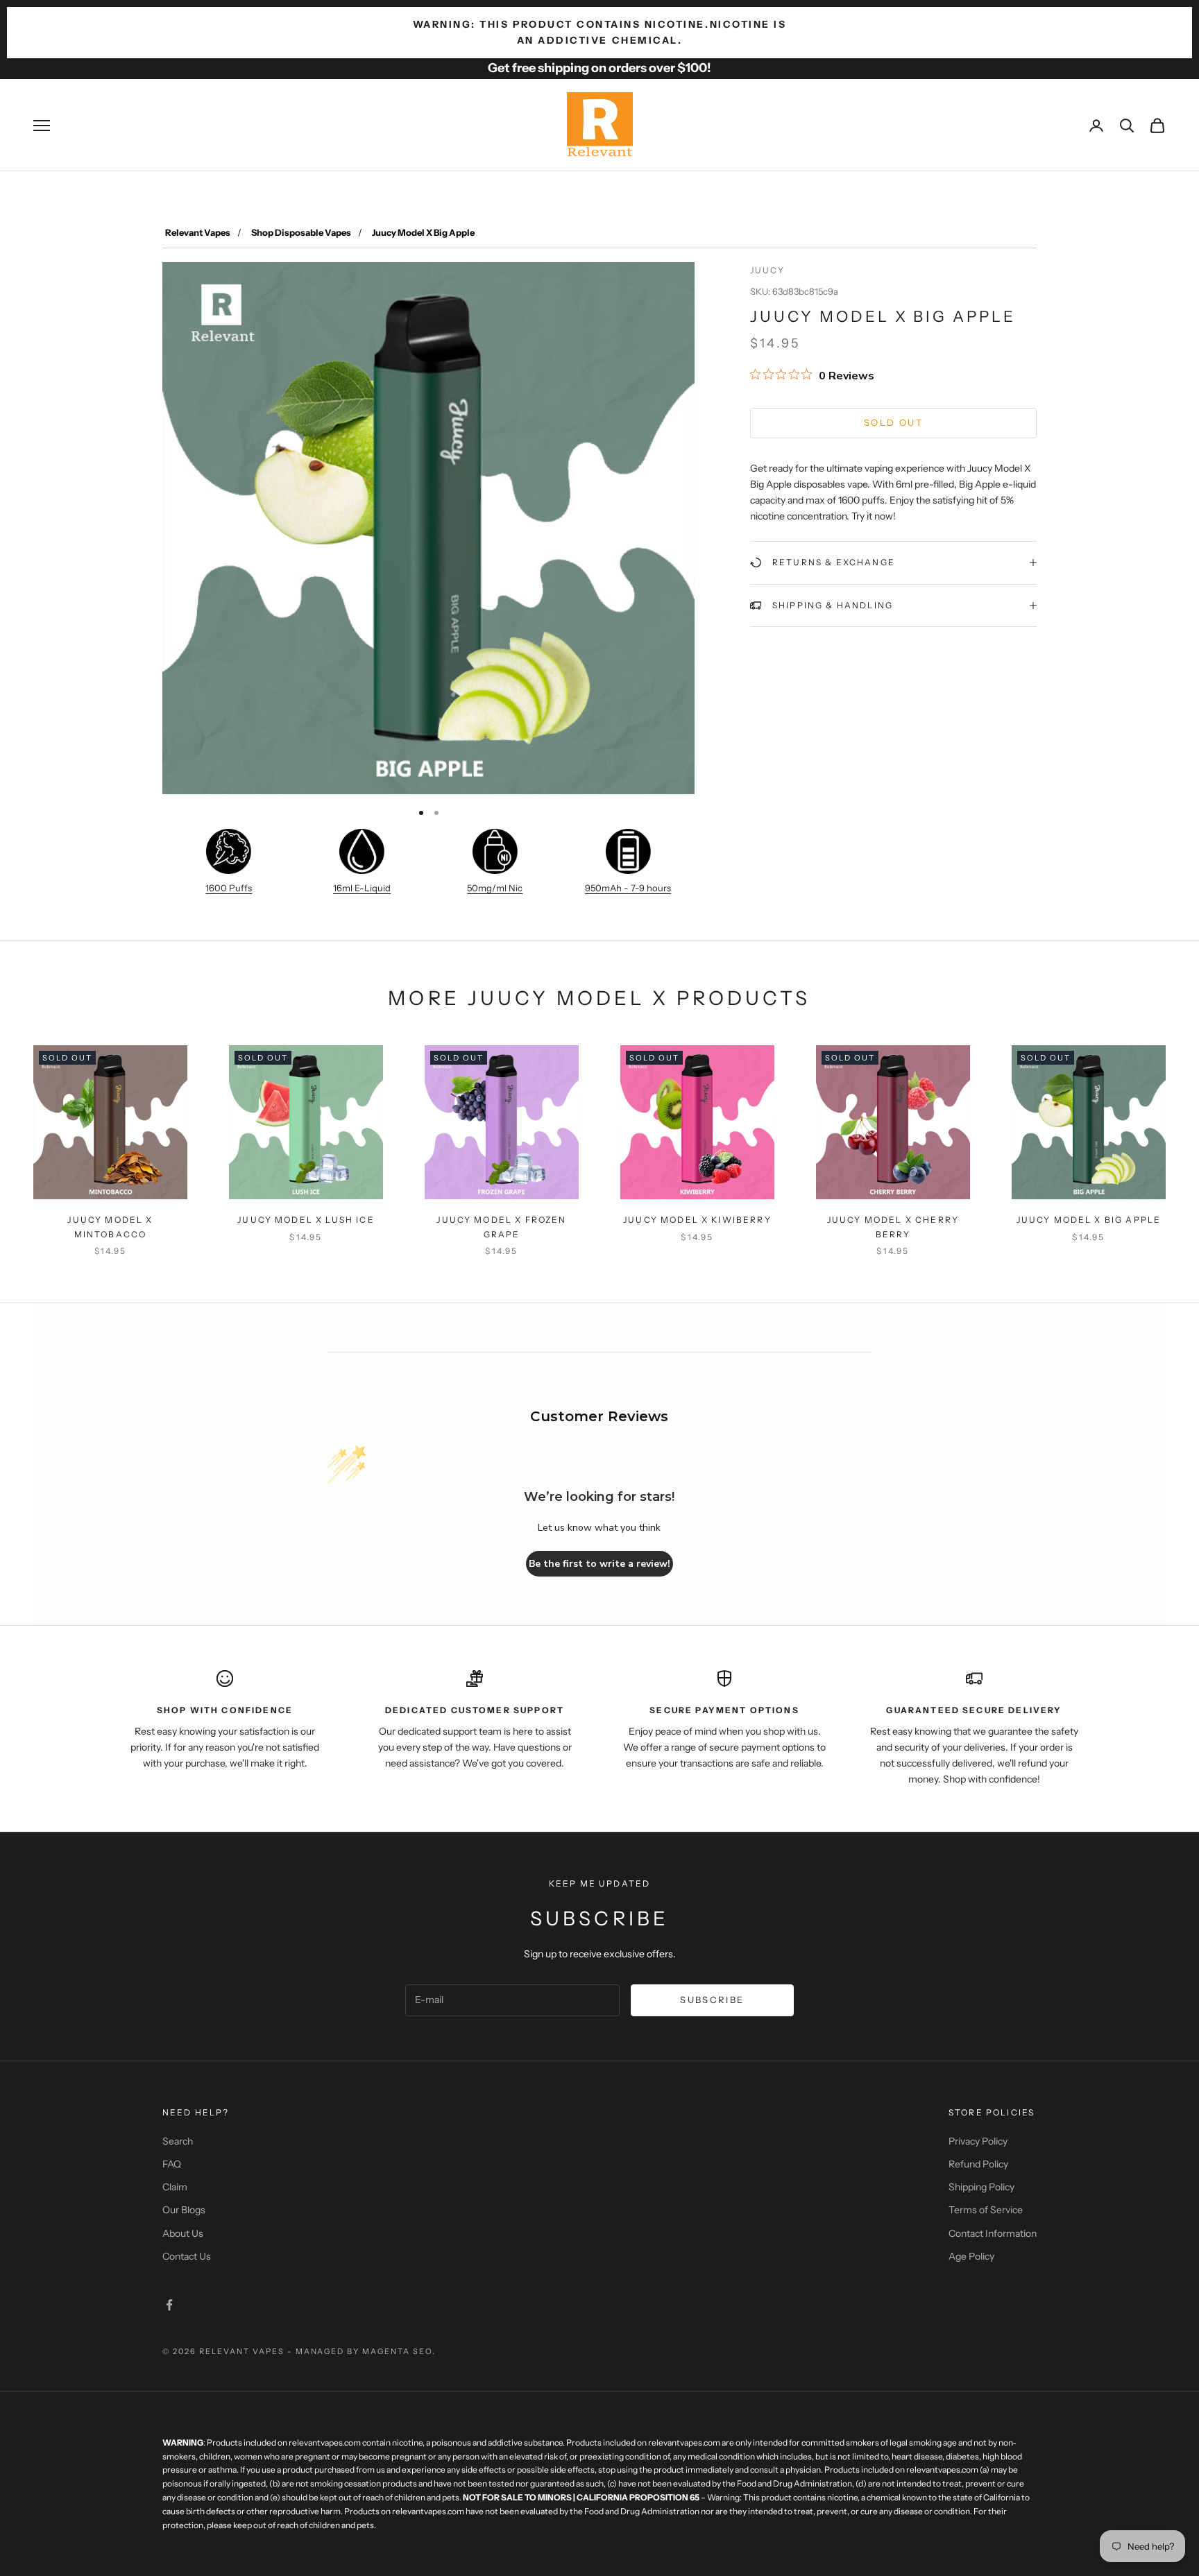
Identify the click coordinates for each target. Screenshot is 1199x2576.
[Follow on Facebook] (169, 2305)
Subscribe (712, 2000)
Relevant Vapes (198, 232)
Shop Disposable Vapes (301, 232)
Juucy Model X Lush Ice (306, 1220)
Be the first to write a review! (599, 1564)
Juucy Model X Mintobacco (110, 1227)
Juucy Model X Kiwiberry (697, 1220)
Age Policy (971, 2256)
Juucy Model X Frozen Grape (501, 1227)
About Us (183, 2233)
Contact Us (187, 2256)
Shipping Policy (981, 2187)
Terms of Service (986, 2210)
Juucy (767, 270)
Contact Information (993, 2233)
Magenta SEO (397, 2351)
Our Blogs (184, 2210)
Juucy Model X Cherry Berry (893, 1227)
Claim (175, 2187)
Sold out (893, 422)
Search (178, 2141)
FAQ (172, 2164)
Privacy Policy (978, 2141)
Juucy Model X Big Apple (1089, 1220)
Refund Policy (978, 2164)
